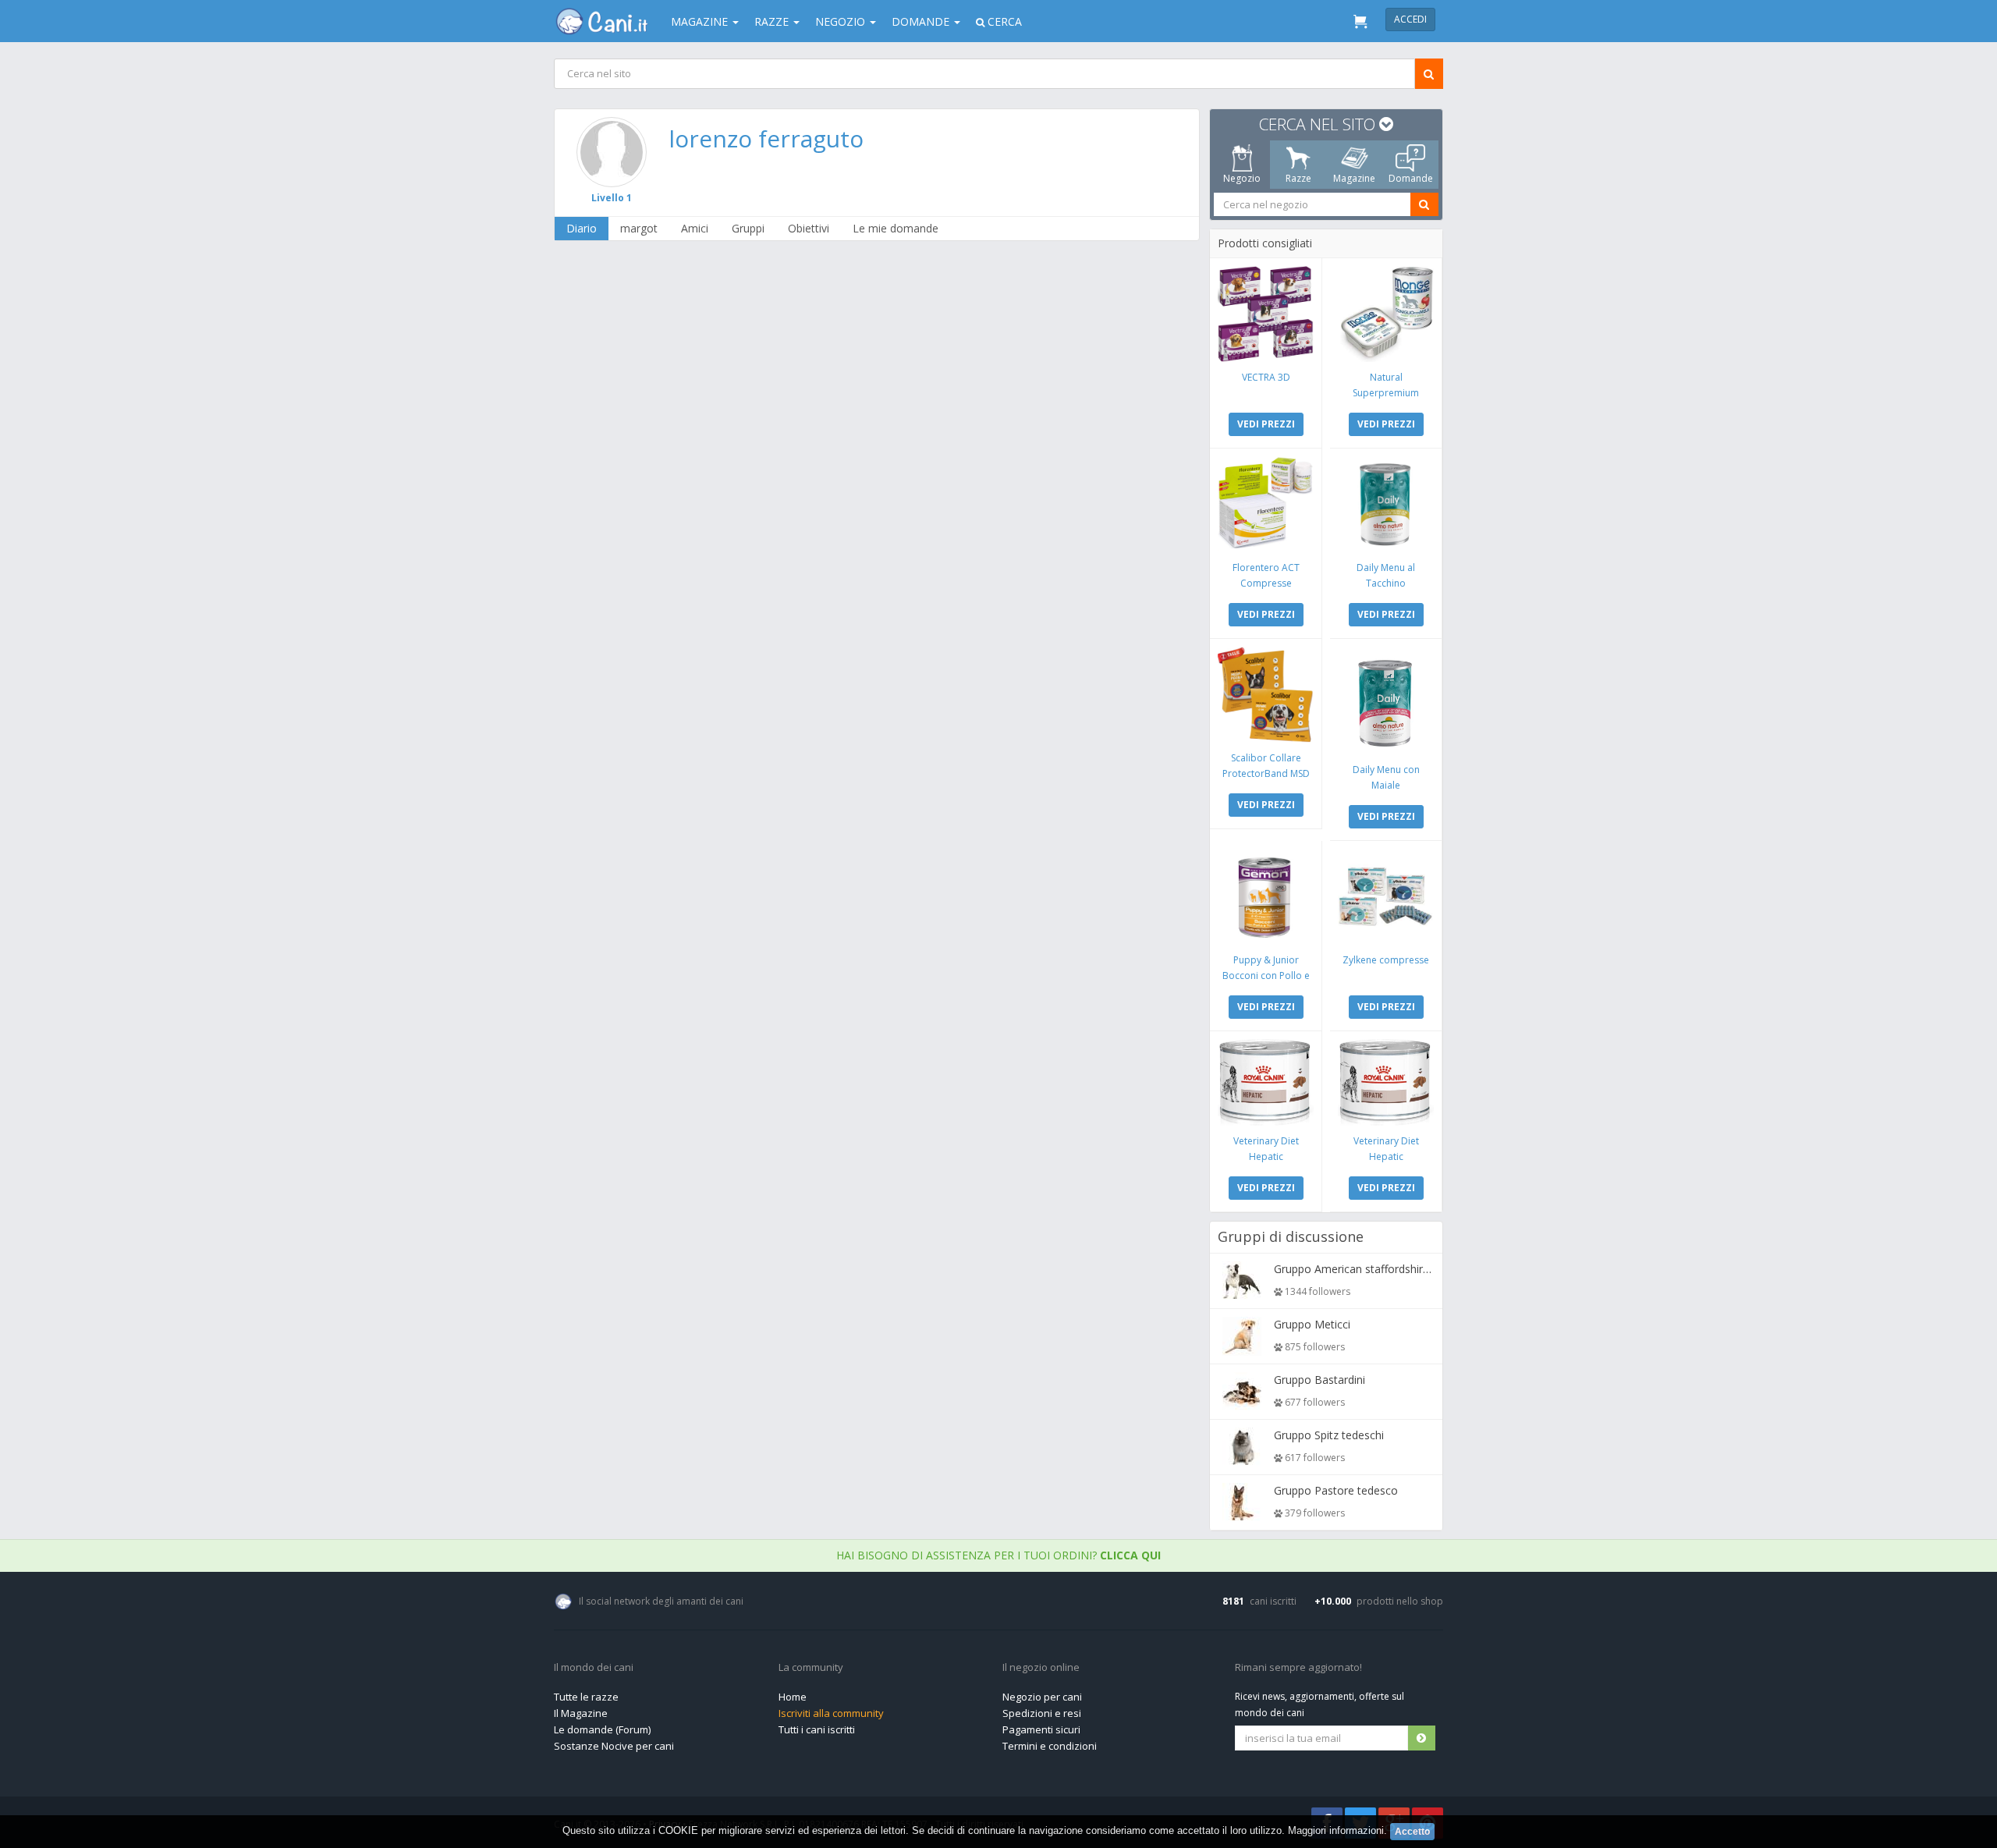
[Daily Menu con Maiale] (1386, 701)
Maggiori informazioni (1336, 1830)
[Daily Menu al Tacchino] (1386, 504)
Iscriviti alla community (831, 1713)
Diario (582, 228)
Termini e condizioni (1050, 1746)
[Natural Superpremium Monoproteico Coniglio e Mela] (1386, 314)
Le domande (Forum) (602, 1729)
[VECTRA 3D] (1266, 314)
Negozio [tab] (1242, 178)
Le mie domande (896, 228)
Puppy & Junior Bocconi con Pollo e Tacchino (1266, 975)
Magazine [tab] (1354, 178)
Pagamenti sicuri (1041, 1729)
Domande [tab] (1411, 178)
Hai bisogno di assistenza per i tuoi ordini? (998, 1555)
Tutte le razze (586, 1697)
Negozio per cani (1042, 1697)
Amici (695, 228)
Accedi (1410, 19)
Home (793, 1697)
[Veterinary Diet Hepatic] (1266, 1082)
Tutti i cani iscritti (817, 1729)
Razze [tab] (1298, 178)
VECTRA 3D (1266, 377)
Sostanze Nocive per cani (614, 1746)
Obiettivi (809, 228)
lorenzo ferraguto (766, 138)
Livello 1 (612, 198)
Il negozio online (1041, 1668)
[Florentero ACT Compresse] (1266, 504)
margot (639, 228)
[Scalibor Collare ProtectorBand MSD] (1266, 695)
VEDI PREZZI (1266, 424)
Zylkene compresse (1386, 960)
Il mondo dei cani (594, 1668)
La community (811, 1668)
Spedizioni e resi (1042, 1713)
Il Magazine (581, 1713)
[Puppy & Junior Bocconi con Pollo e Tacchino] (1266, 897)
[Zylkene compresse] (1386, 897)
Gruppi (748, 228)
